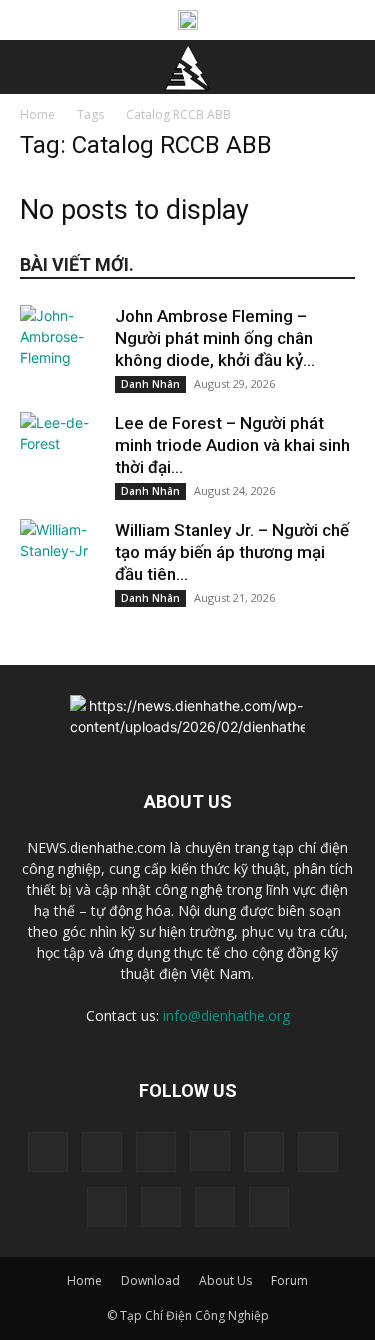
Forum (289, 1280)
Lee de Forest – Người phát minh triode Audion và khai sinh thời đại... (232, 445)
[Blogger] (48, 1152)
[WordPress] (215, 1207)
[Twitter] (161, 1207)
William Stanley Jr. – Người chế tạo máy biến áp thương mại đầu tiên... (232, 552)
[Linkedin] (264, 1152)
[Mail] (318, 1152)
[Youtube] (269, 1207)
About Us (225, 1280)
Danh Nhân (150, 384)
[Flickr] (156, 1152)
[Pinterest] (107, 1207)
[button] (34, 67)
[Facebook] (102, 1152)
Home (37, 114)
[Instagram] (210, 1151)
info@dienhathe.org (226, 1015)
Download (150, 1280)
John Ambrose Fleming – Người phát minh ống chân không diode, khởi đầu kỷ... (215, 338)
